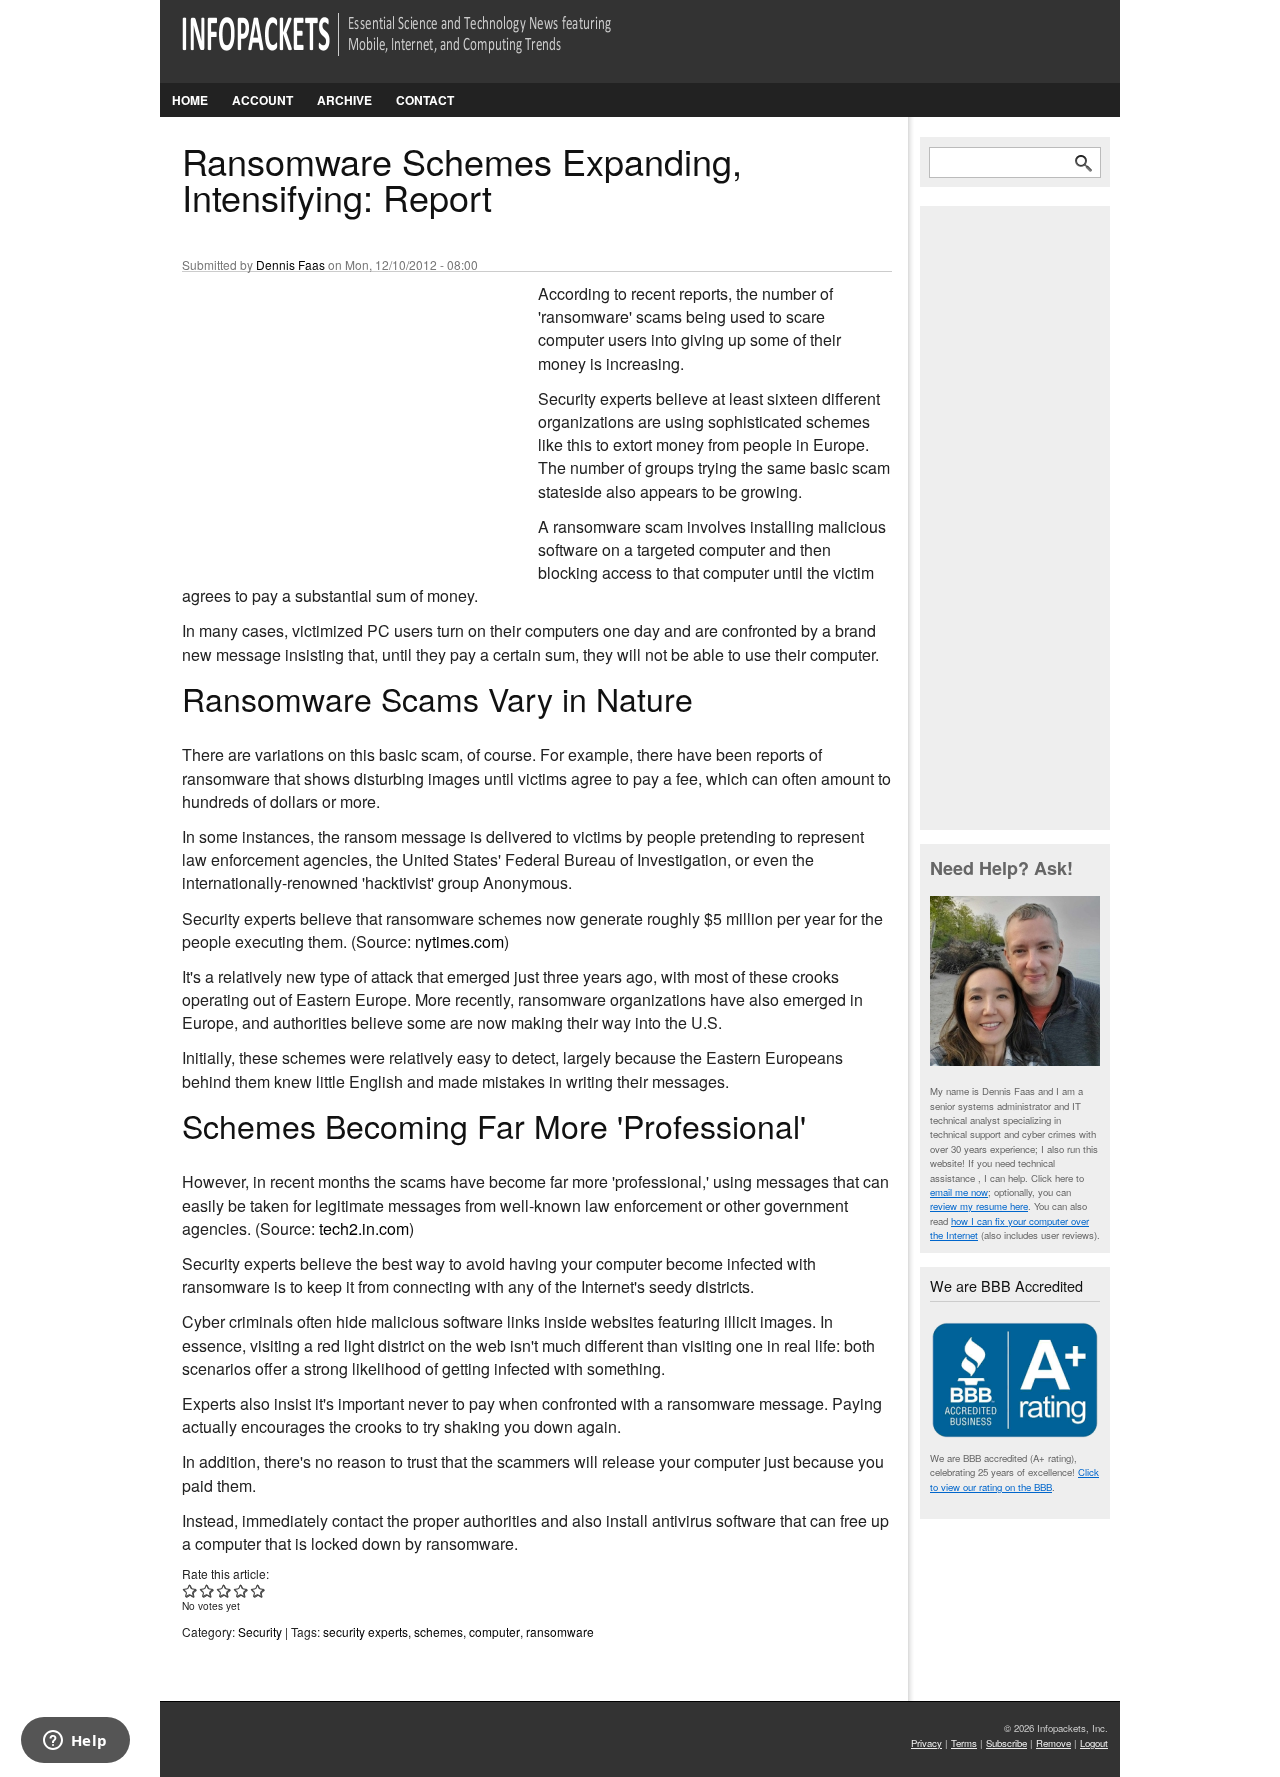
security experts (365, 1631)
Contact (425, 100)
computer (494, 1631)
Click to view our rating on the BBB (1014, 1479)
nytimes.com (459, 941)
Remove (1053, 1743)
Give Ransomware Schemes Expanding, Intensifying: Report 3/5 (224, 1590)
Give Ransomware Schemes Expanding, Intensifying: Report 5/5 (258, 1590)
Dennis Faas (290, 264)
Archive (344, 100)
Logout (1094, 1743)
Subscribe (1006, 1743)
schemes (438, 1631)
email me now (959, 1192)
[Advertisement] (332, 415)
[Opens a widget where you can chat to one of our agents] (75, 1742)
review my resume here (979, 1206)
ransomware (560, 1631)
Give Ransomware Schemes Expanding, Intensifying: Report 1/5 (190, 1590)
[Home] (424, 46)
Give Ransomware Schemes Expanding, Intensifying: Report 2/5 (207, 1590)
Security (260, 1631)
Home (190, 100)
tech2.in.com (364, 1228)
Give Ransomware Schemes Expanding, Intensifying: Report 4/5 (241, 1590)
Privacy (926, 1743)
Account (262, 100)
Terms (964, 1743)
